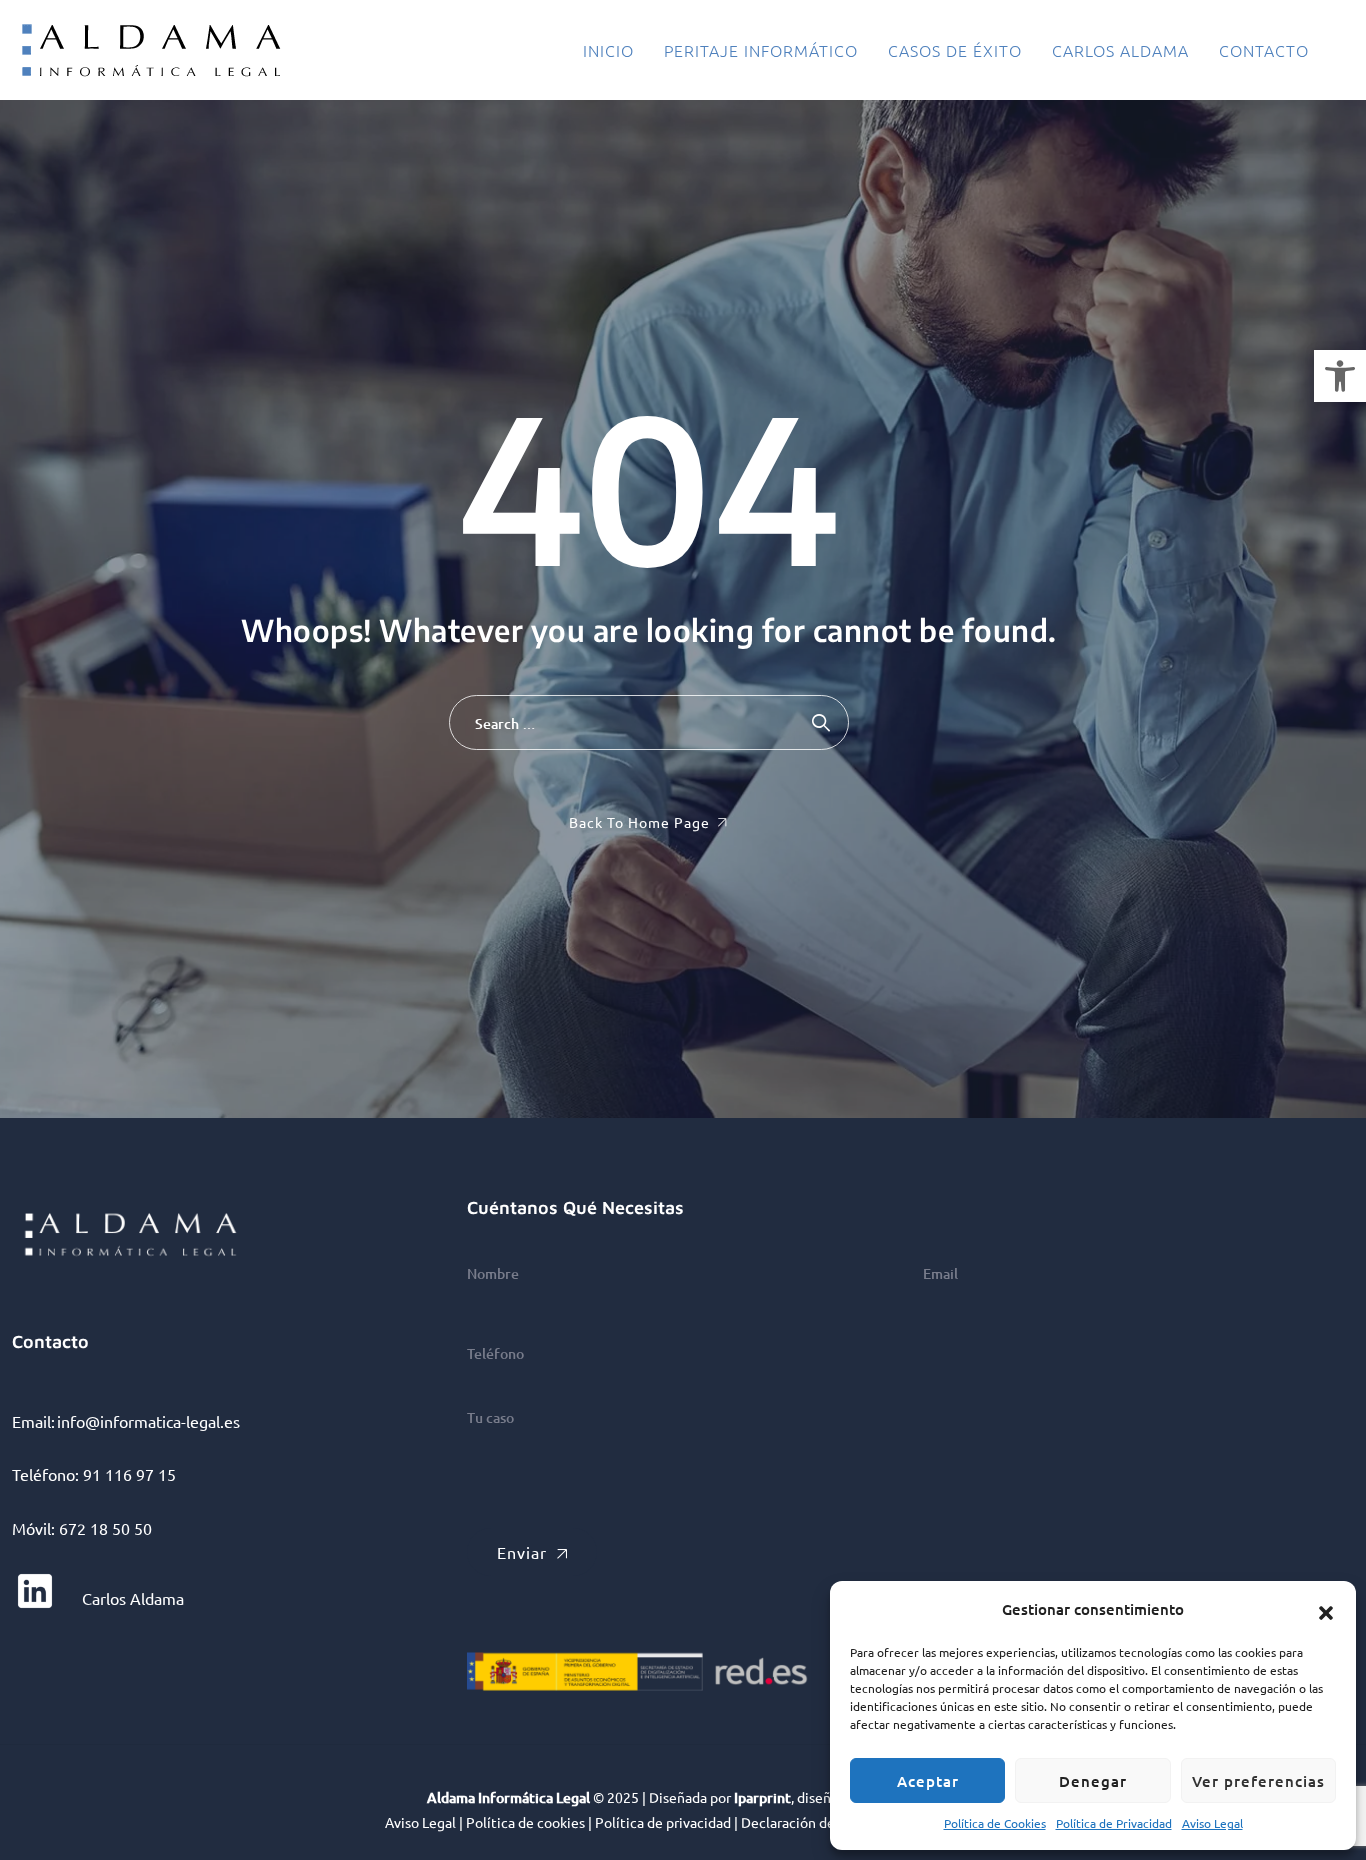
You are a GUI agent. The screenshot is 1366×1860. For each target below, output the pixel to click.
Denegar (1093, 1781)
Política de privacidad (663, 1822)
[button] (1340, 376)
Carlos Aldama (1120, 50)
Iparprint (762, 1797)
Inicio (608, 50)
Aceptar (928, 1781)
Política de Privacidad (1114, 1823)
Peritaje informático (761, 50)
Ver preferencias (1258, 1781)
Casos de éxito (955, 50)
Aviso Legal (1212, 1823)
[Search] (821, 722)
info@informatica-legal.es (148, 1421)
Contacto (1264, 50)
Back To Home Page (639, 822)
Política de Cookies (995, 1823)
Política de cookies (525, 1822)
